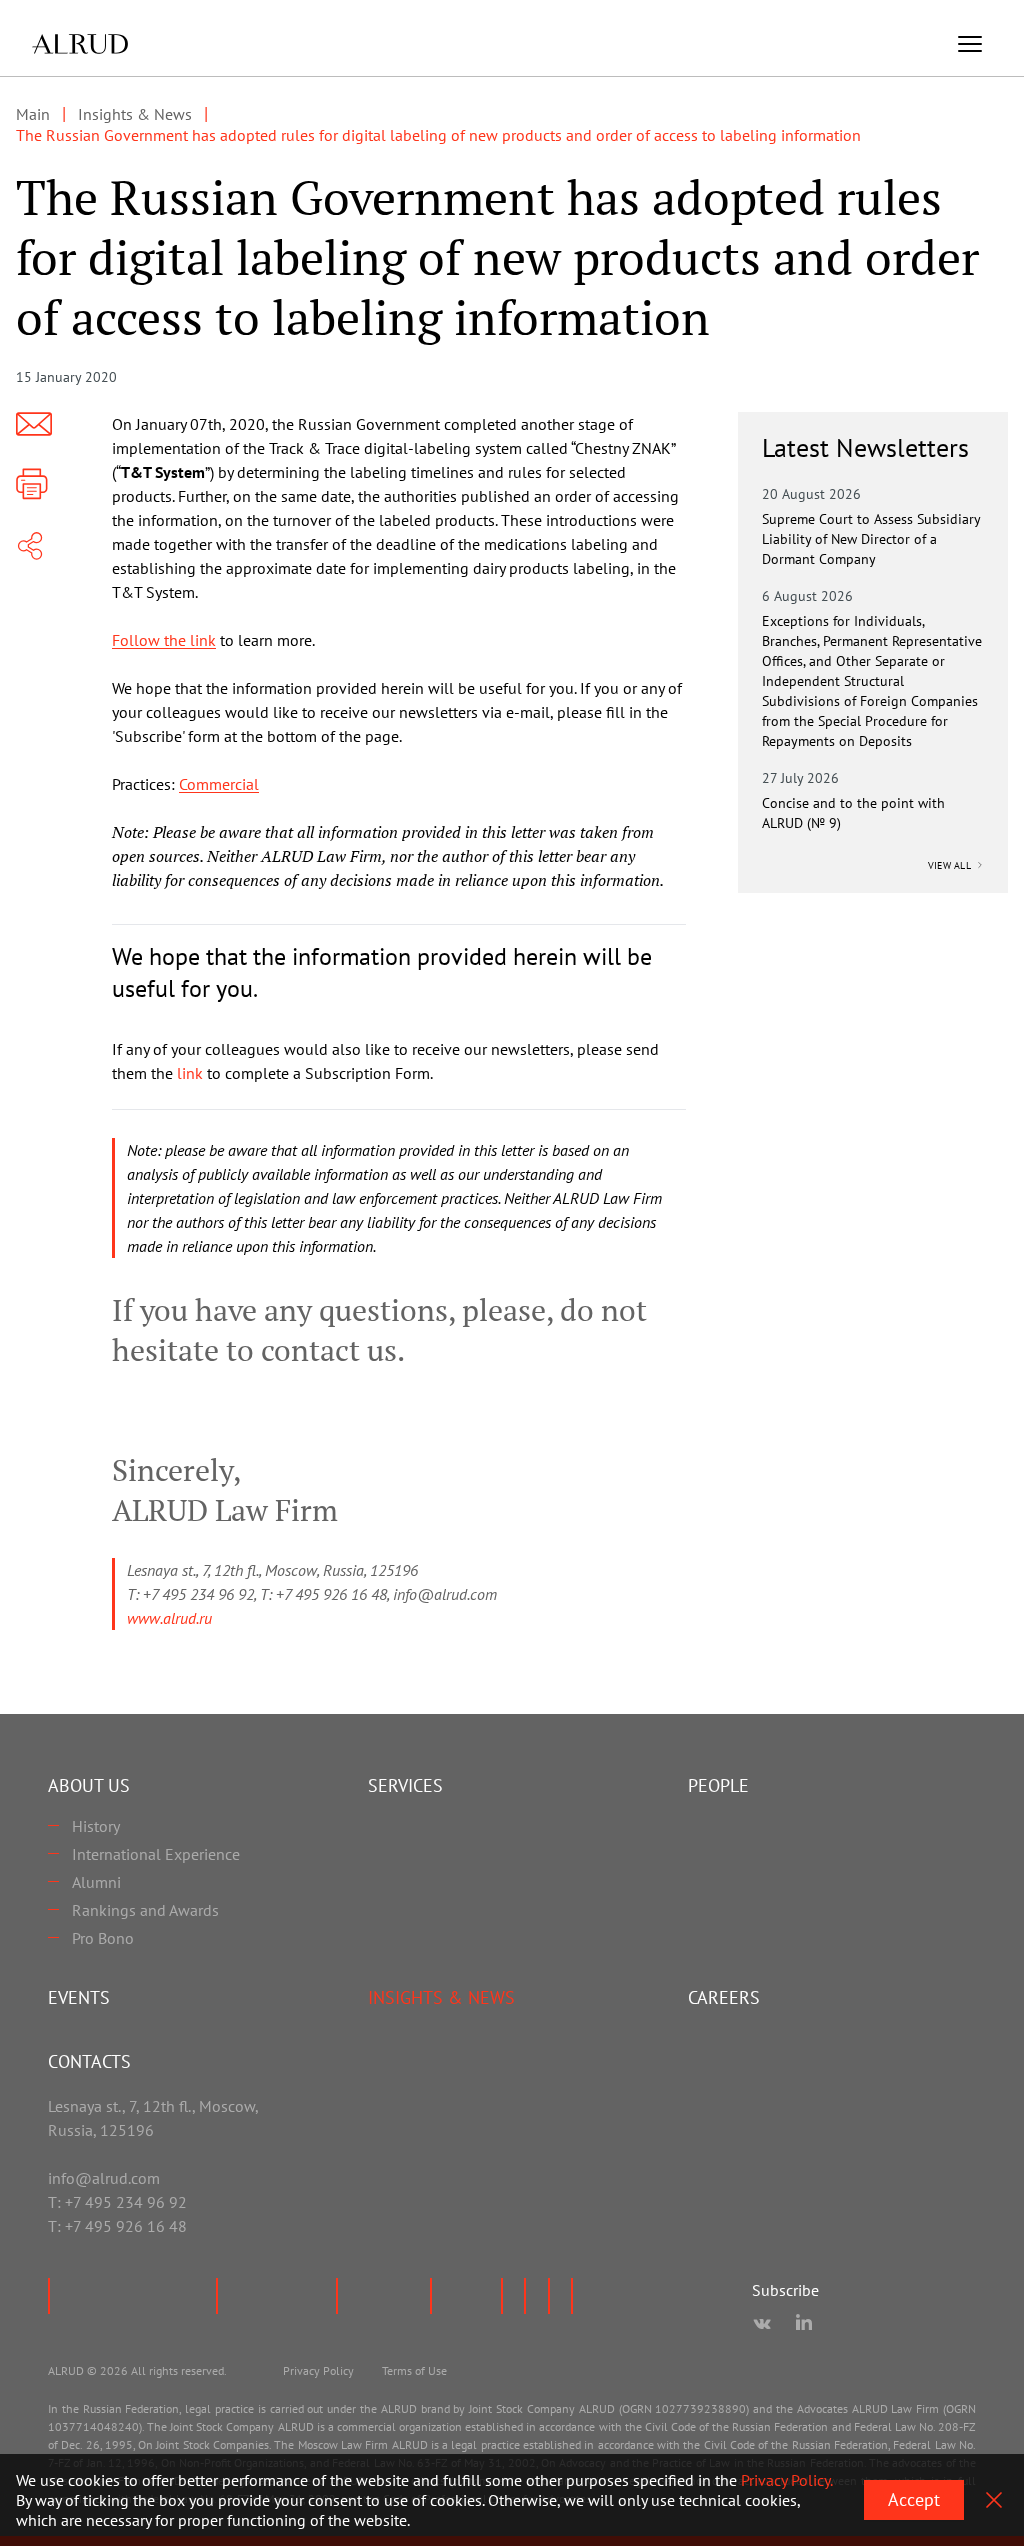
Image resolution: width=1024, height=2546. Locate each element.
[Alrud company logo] (80, 44)
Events (79, 1997)
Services (405, 1785)
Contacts (89, 2061)
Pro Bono (103, 1938)
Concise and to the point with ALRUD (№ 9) (853, 813)
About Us (89, 1785)
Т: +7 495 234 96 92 (117, 2202)
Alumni (96, 1882)
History (96, 1826)
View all (951, 865)
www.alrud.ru (169, 1618)
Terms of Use (414, 2370)
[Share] (30, 546)
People (718, 1785)
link (190, 1073)
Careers (724, 1997)
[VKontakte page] (762, 2324)
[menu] (970, 44)
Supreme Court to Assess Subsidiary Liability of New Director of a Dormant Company (871, 539)
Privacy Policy (318, 2370)
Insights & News (441, 1997)
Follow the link (164, 640)
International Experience (156, 1854)
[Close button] (994, 2500)
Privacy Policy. (786, 2480)
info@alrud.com (104, 2178)
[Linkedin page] (804, 2324)
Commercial (219, 784)
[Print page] (32, 484)
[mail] (34, 424)
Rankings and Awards (145, 1910)
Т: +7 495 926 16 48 (117, 2226)
